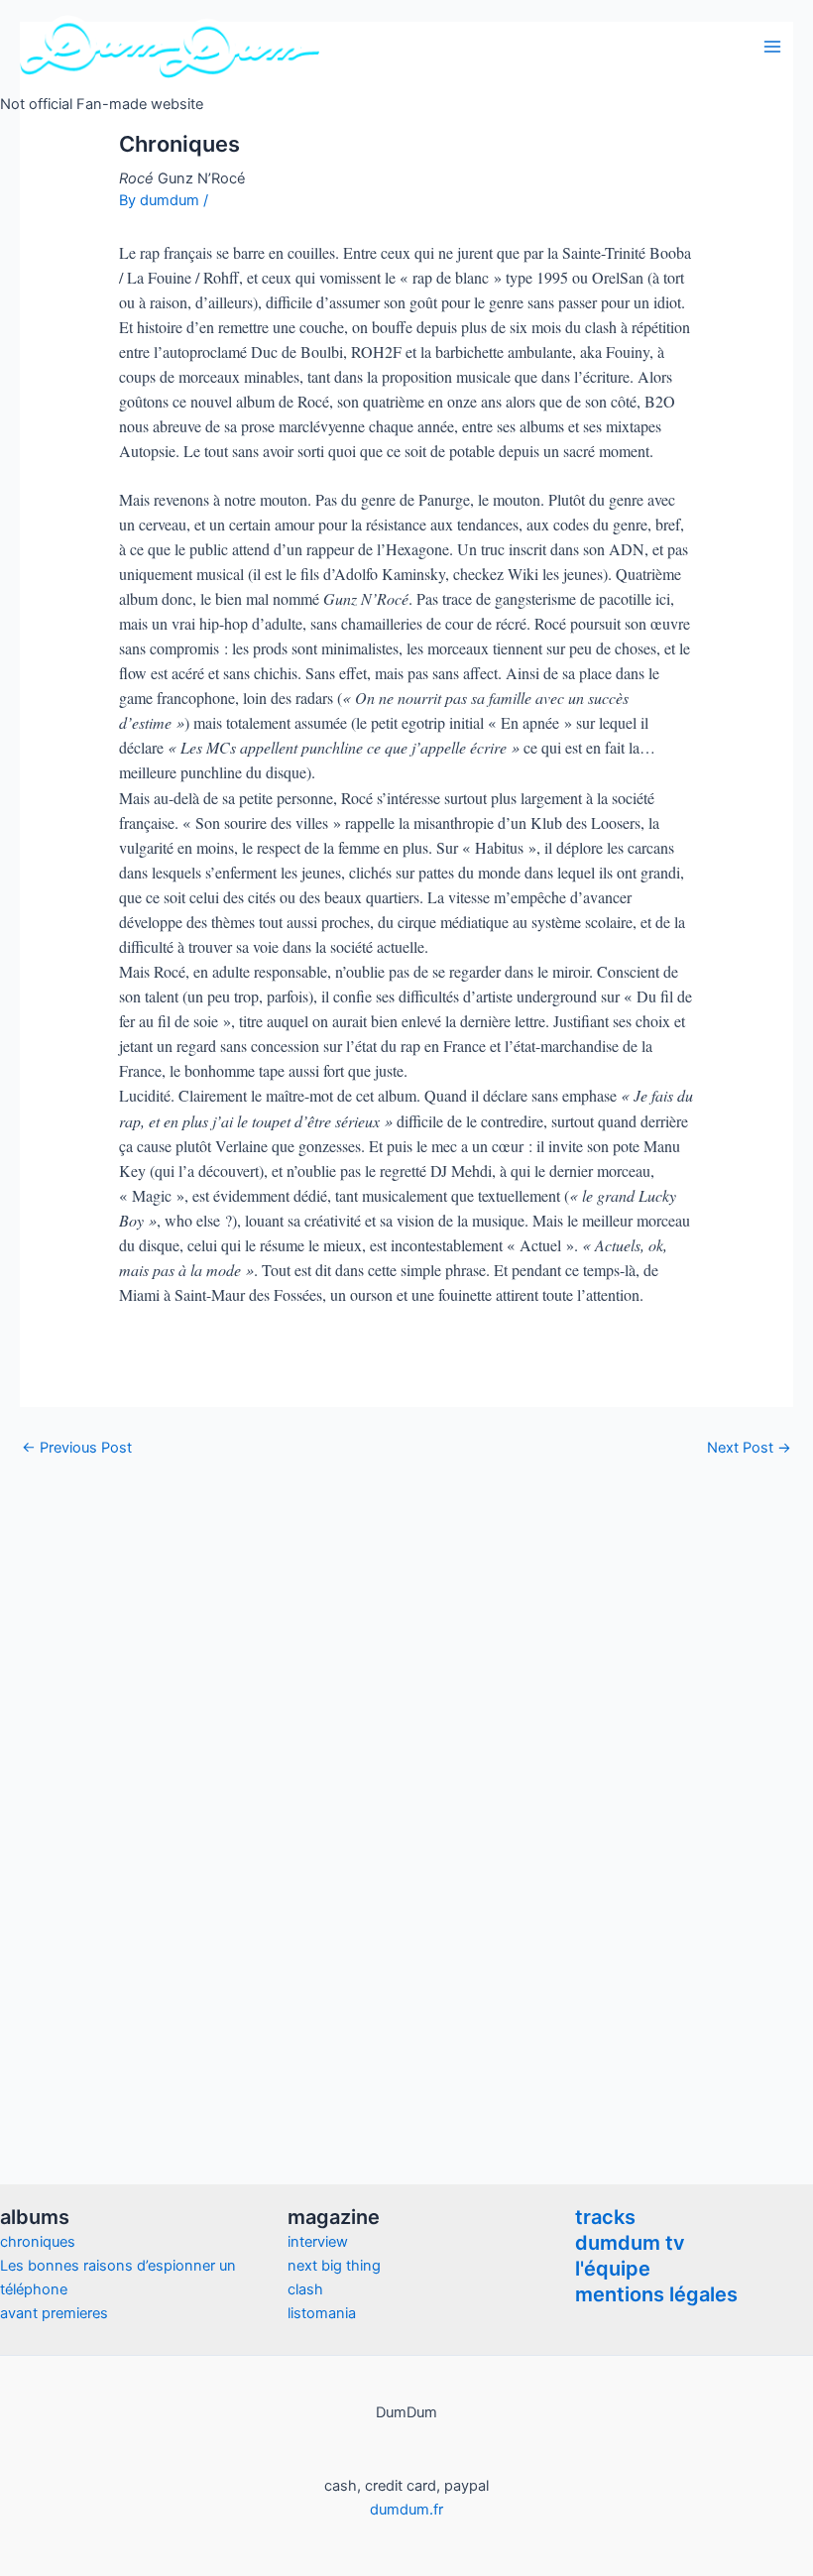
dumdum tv (630, 2243)
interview (318, 2242)
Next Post (749, 1448)
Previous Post (77, 1448)
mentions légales (656, 2294)
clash (305, 2289)
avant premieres (54, 2313)
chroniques (38, 2242)
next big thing (334, 2266)
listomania (322, 2313)
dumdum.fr (406, 2510)
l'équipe (613, 2269)
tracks (605, 2217)
